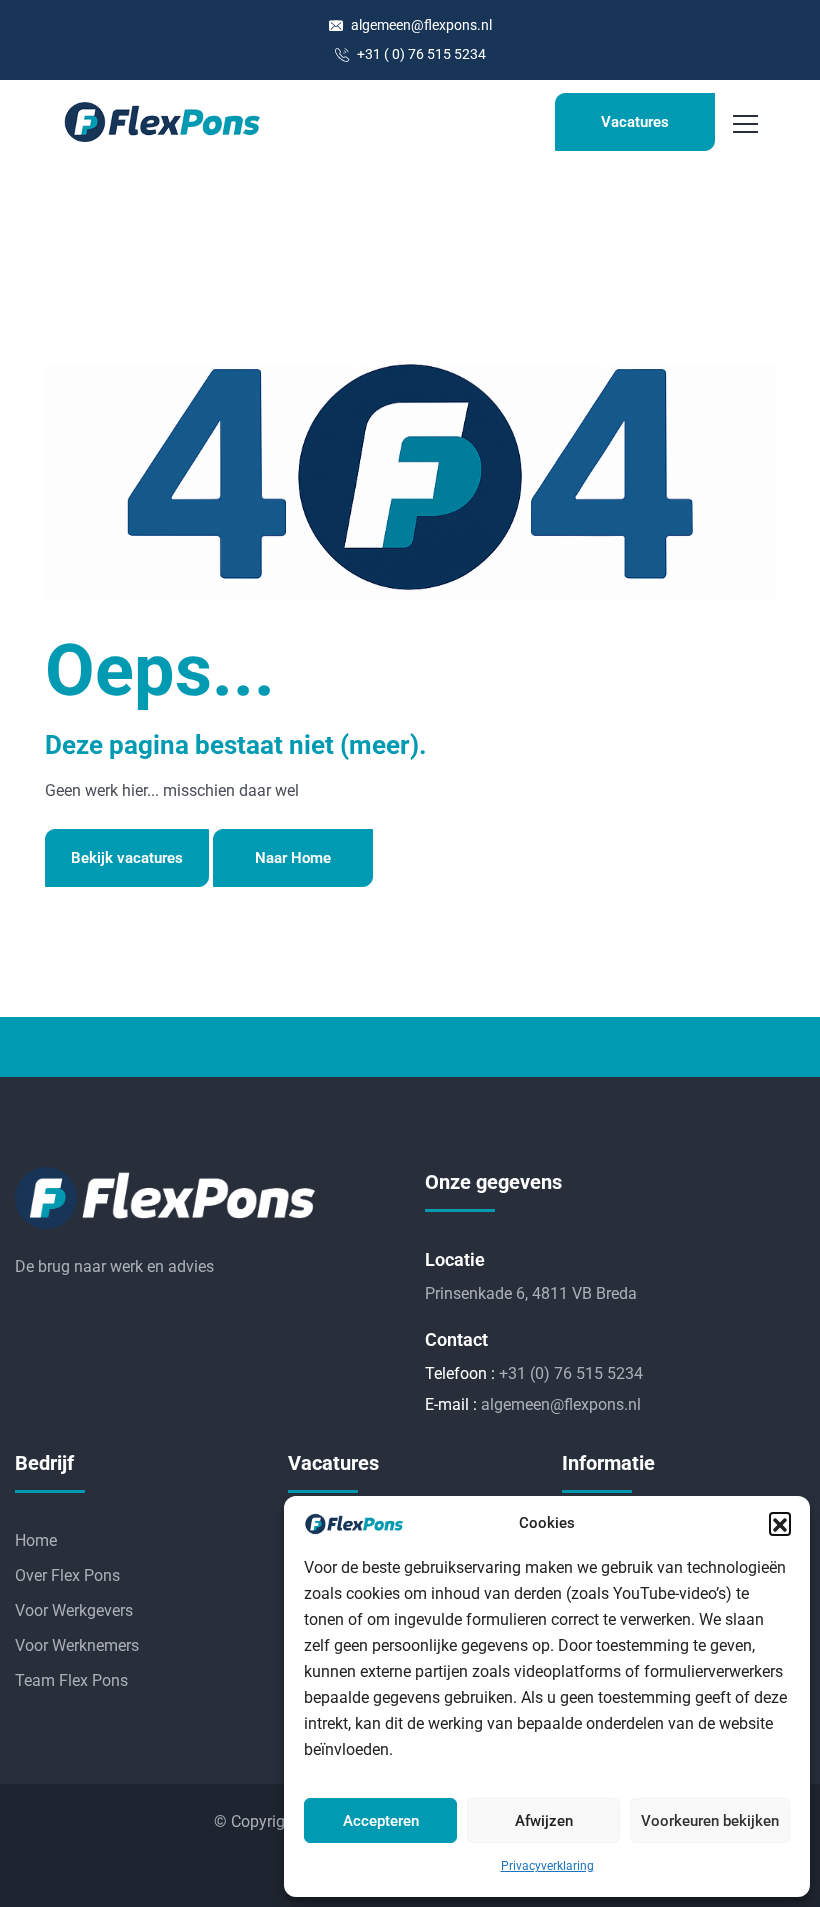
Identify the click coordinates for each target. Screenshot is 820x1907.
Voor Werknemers (77, 1645)
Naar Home (293, 858)
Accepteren (381, 1821)
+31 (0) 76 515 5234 (571, 1373)
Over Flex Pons (67, 1575)
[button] (780, 1523)
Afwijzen (544, 1821)
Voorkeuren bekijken (710, 1821)
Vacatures (635, 122)
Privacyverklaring (547, 1866)
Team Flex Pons (71, 1680)
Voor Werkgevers (74, 1610)
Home (36, 1540)
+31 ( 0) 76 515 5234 (420, 54)
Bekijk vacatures (127, 858)
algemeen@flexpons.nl (420, 25)
